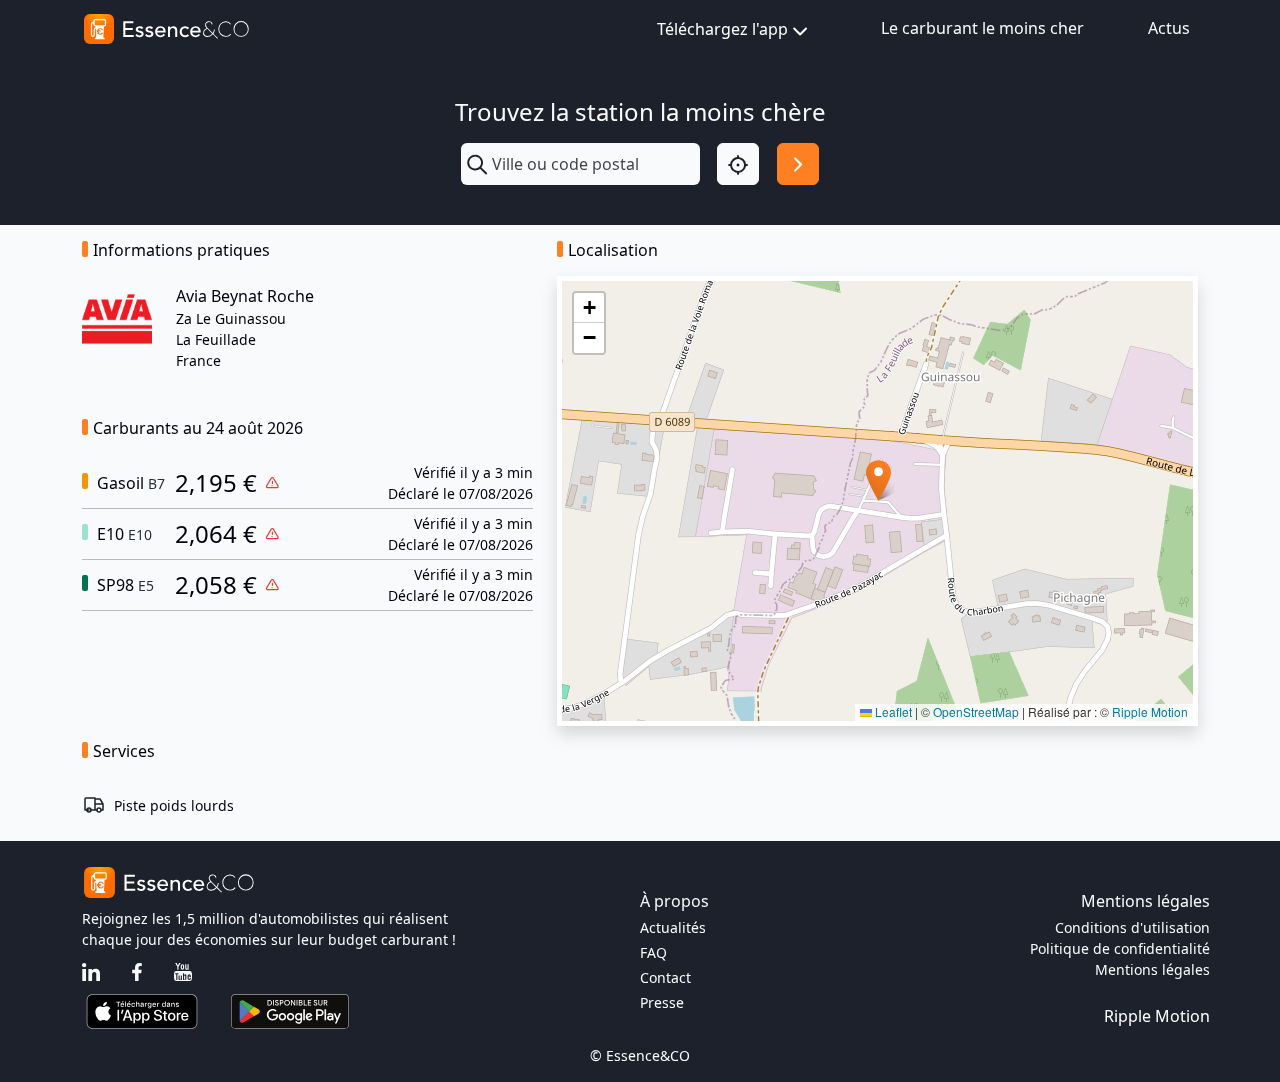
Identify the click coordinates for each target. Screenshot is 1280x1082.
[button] (878, 480)
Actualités (673, 927)
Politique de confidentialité (1120, 948)
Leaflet (892, 711)
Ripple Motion (1150, 711)
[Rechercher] (798, 164)
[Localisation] (738, 164)
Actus (1169, 28)
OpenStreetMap (976, 711)
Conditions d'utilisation (1132, 927)
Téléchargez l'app (722, 29)
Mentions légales (1152, 969)
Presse (662, 1002)
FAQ (653, 952)
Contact (665, 977)
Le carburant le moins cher (982, 28)
